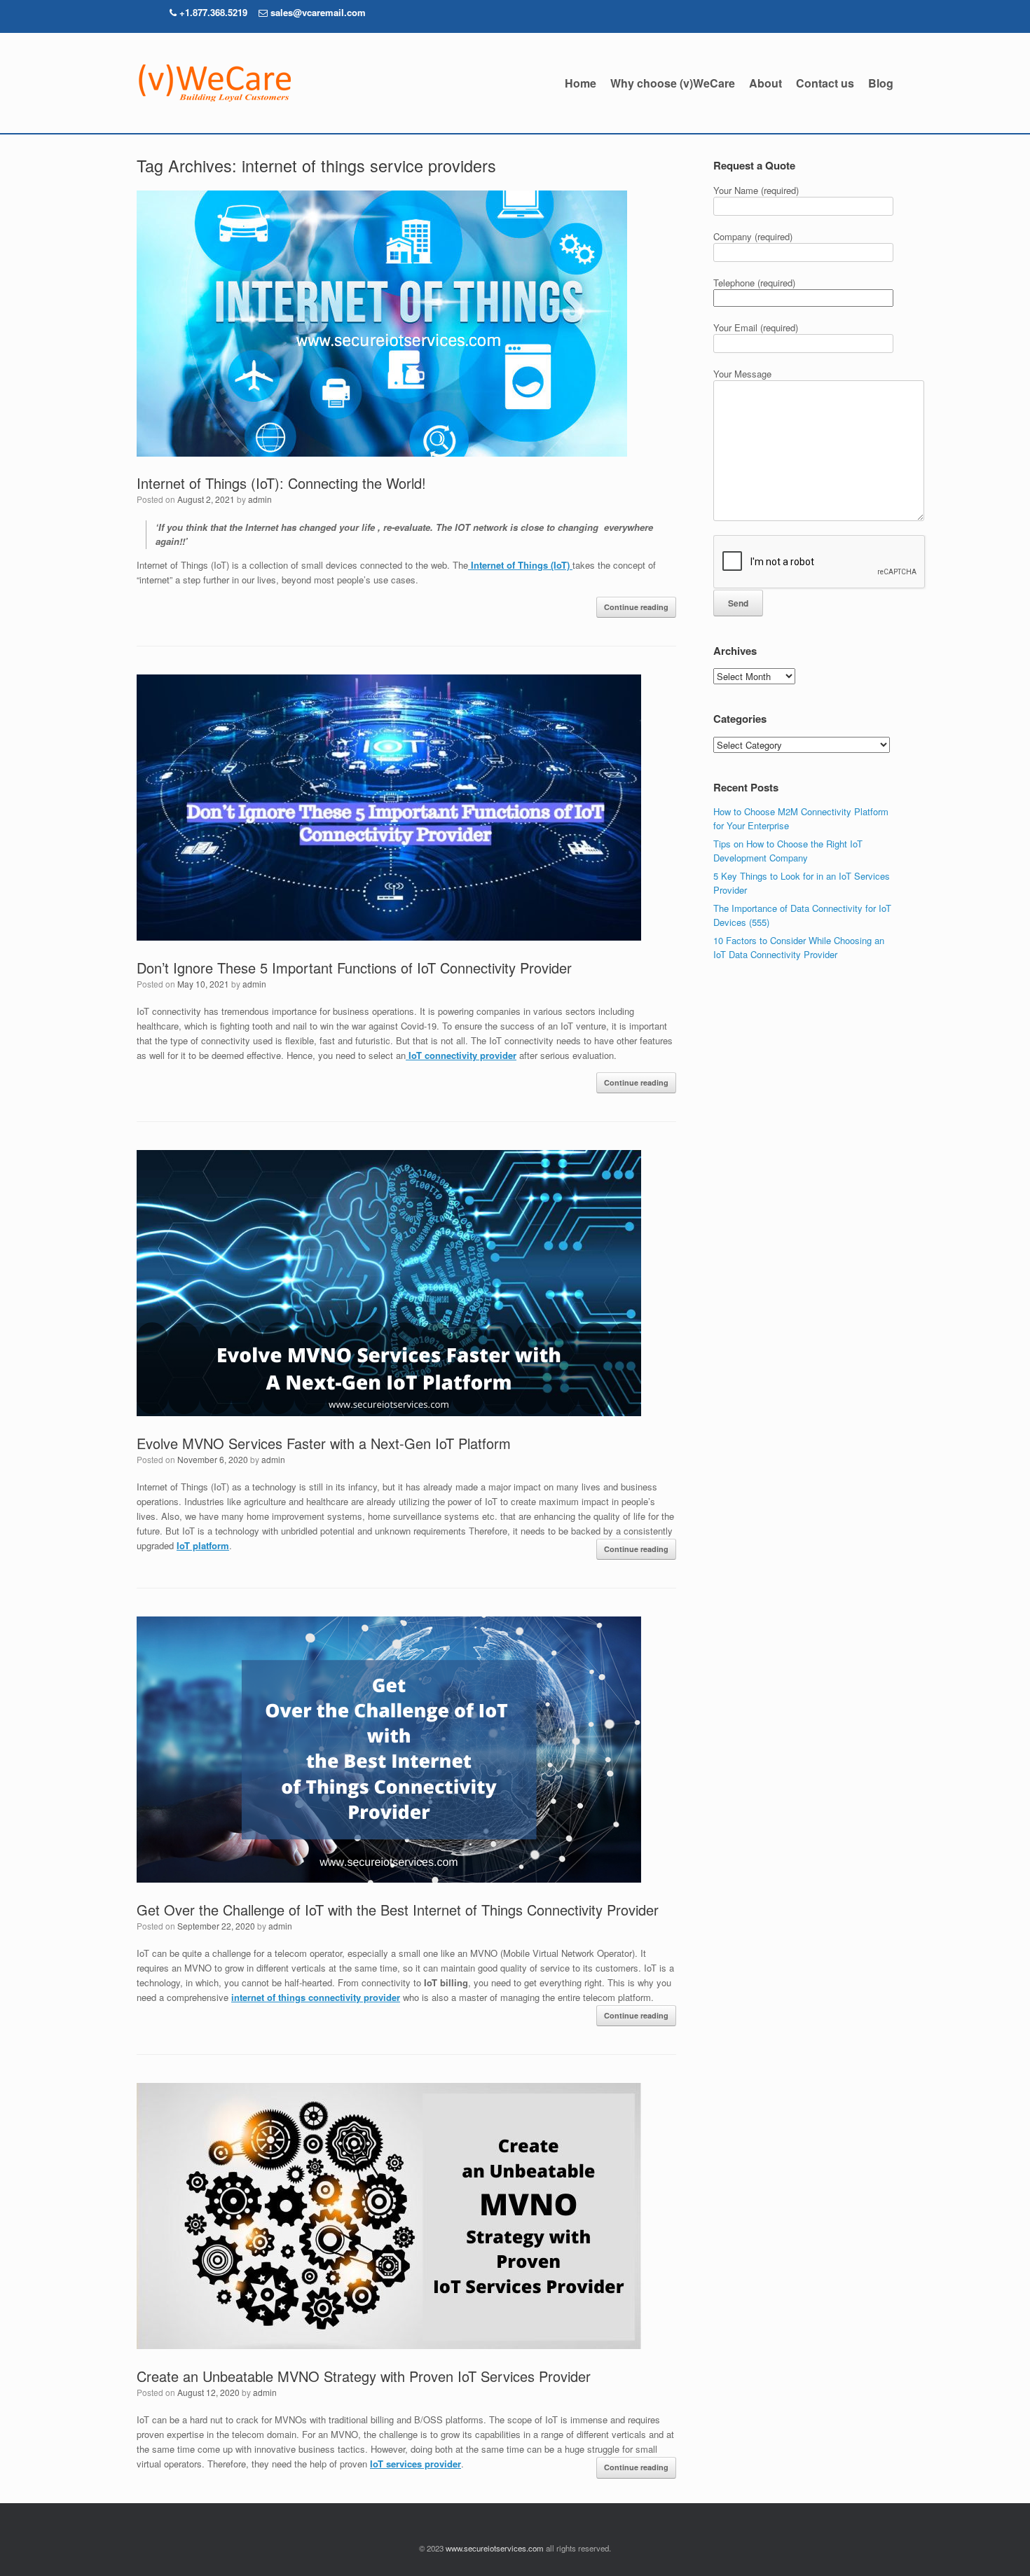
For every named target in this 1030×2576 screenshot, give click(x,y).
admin (260, 499)
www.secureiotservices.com (495, 2548)
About (765, 83)
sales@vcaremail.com (318, 12)
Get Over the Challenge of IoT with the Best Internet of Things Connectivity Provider (398, 1910)
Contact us (825, 83)
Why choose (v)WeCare (673, 83)
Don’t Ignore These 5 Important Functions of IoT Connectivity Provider (354, 968)
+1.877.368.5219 (212, 12)
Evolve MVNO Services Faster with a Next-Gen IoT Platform (324, 1443)
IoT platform (203, 1545)
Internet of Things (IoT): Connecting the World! (281, 483)
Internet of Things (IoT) (520, 565)
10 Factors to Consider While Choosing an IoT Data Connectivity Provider (799, 947)
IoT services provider (416, 2464)
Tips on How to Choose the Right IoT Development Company (788, 851)
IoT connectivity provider (462, 1055)
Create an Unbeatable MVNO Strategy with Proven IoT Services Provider (364, 2376)
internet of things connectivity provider (316, 1997)
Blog (881, 83)
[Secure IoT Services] (214, 83)
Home (581, 83)
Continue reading (636, 607)
